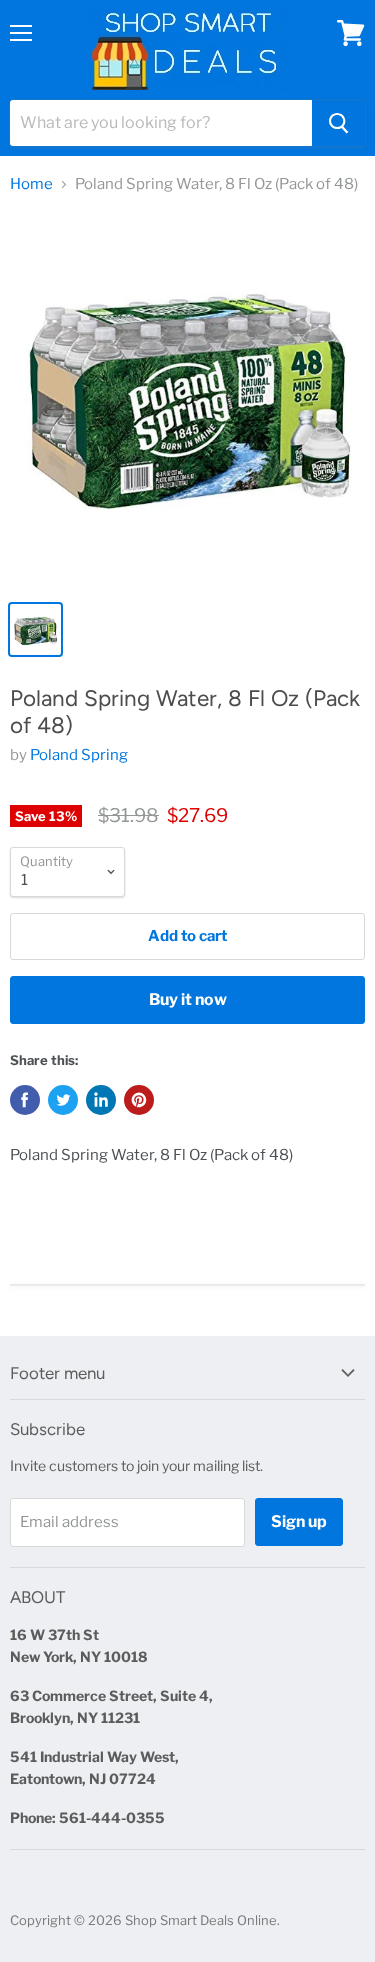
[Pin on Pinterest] (139, 1100)
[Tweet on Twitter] (63, 1100)
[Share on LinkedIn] (101, 1100)
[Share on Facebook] (25, 1100)
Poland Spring (79, 755)
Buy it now (188, 999)
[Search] (338, 123)
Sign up (299, 1521)
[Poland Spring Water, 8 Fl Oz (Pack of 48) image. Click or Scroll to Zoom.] (187, 400)
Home (31, 184)
